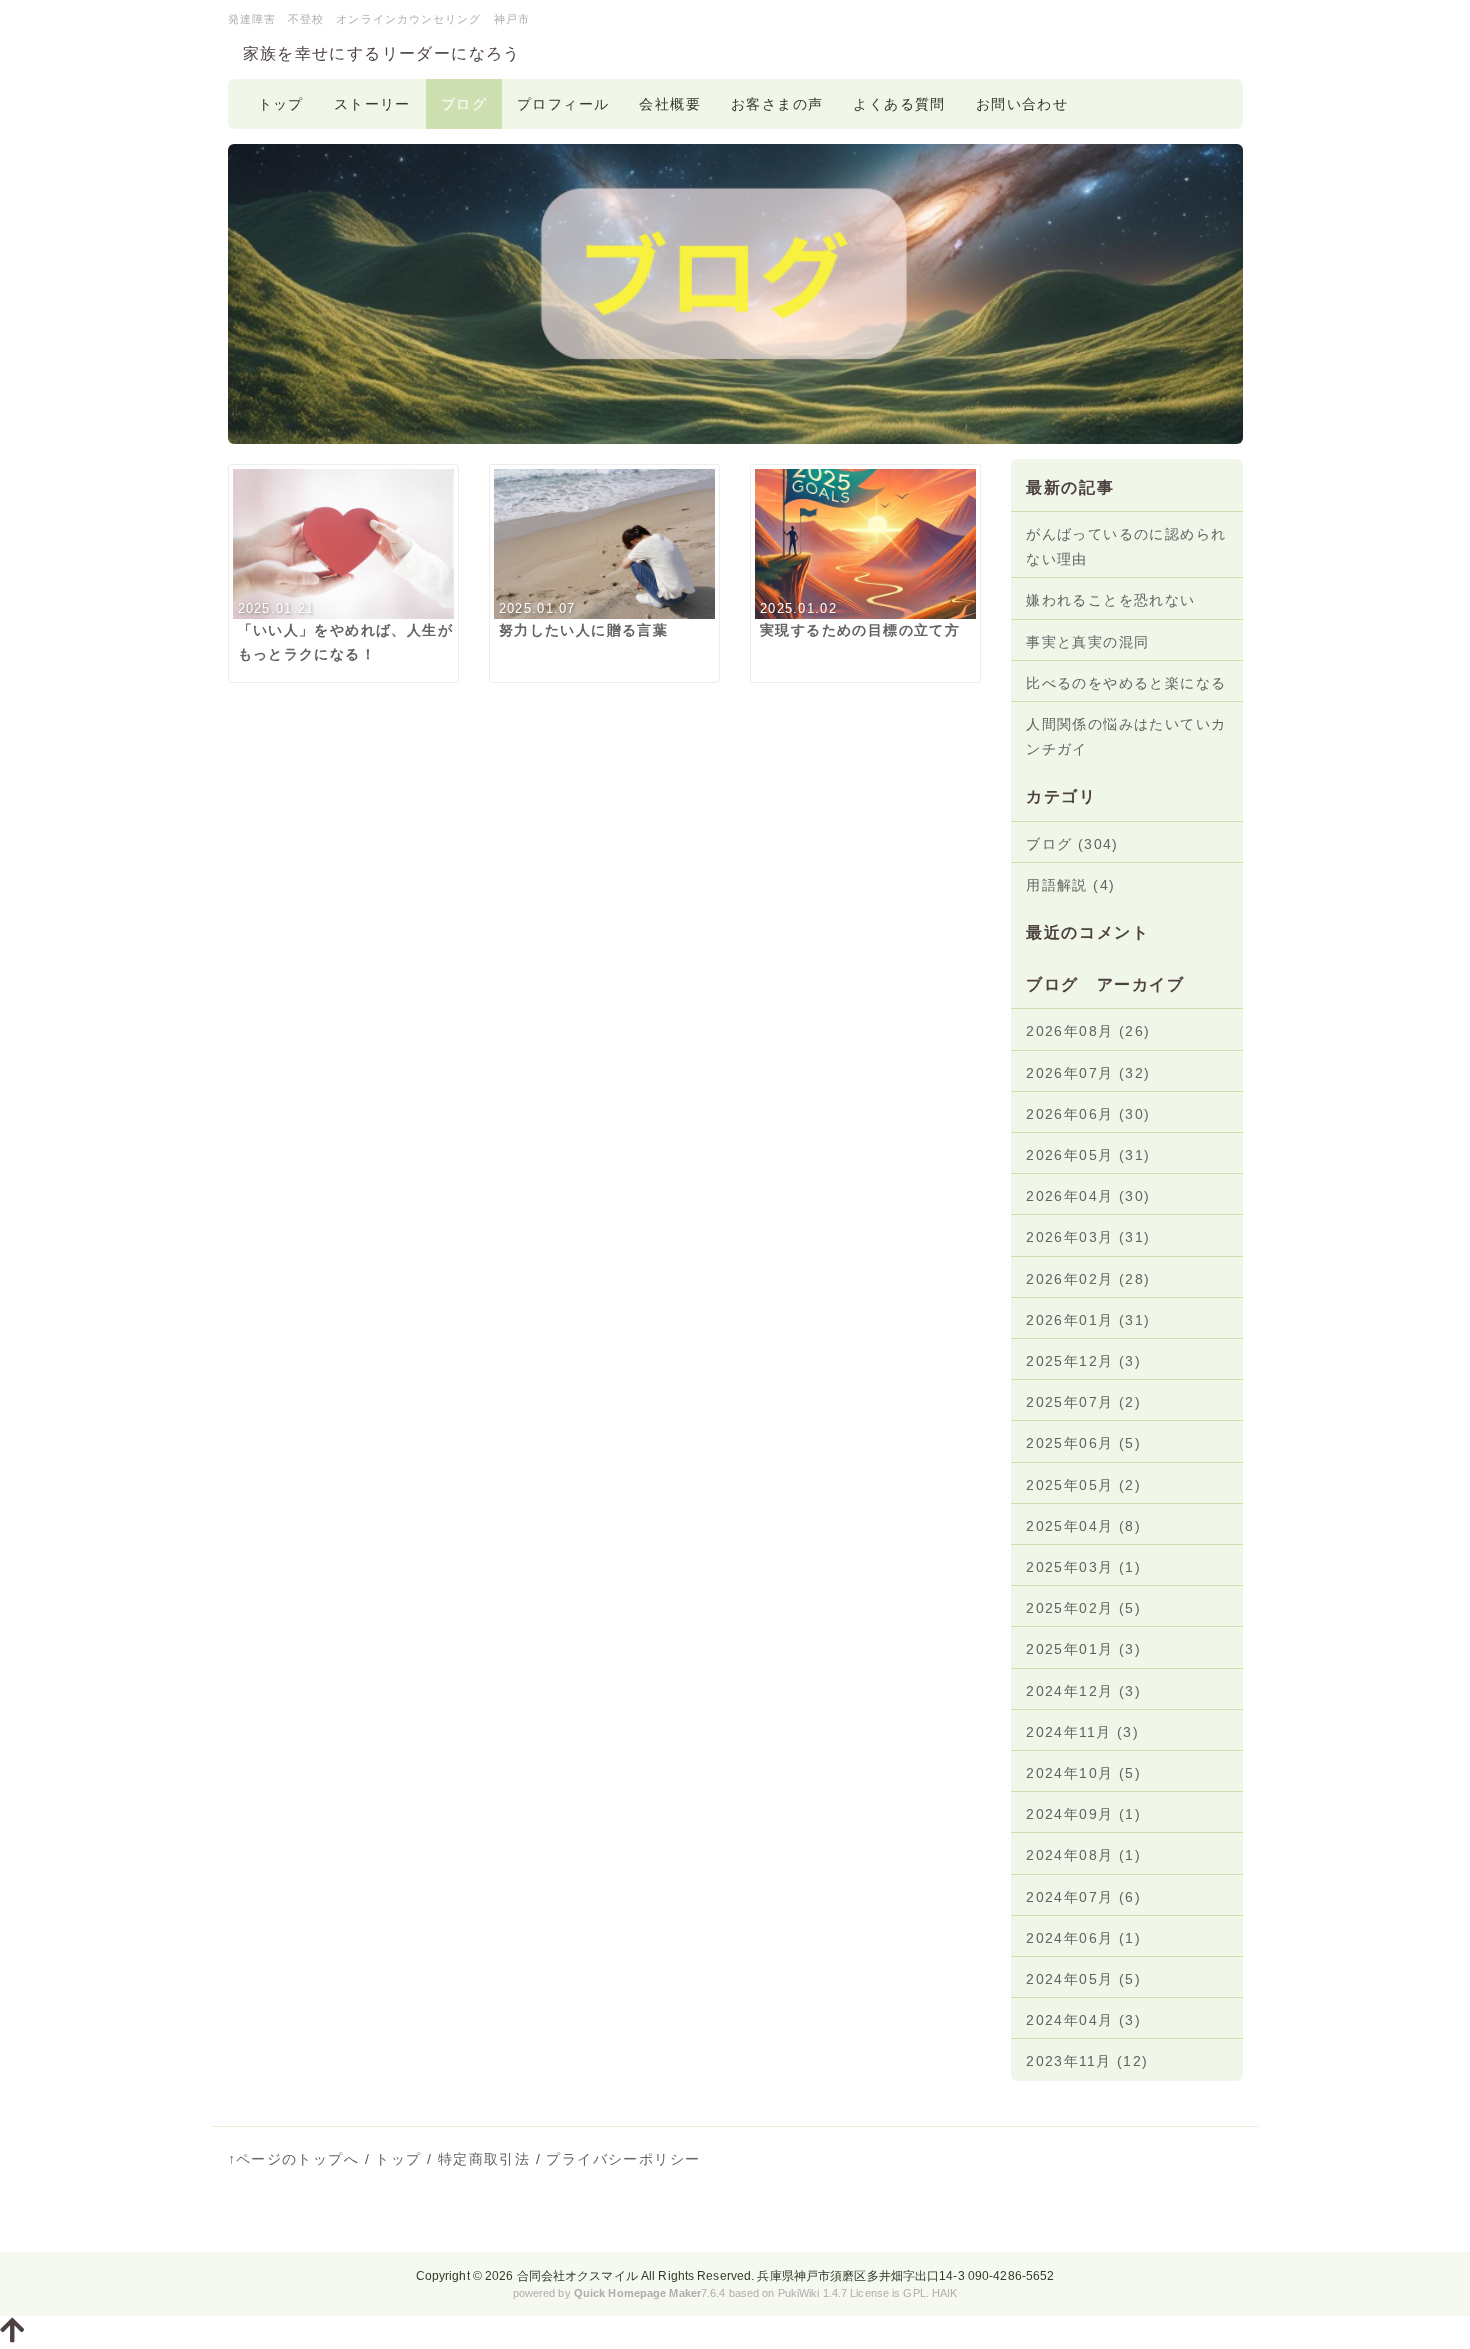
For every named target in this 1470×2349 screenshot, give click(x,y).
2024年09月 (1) (1083, 1814)
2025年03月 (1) (1083, 1567)
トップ (281, 104)
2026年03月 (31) (1088, 1237)
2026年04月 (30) (1088, 1196)
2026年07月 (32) (1088, 1073)
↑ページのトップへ (294, 2159)
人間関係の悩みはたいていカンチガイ (1126, 736)
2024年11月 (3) (1082, 1732)
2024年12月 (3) (1083, 1691)
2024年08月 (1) (1083, 1855)
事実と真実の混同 (1087, 642)
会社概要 (670, 104)
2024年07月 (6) (1083, 1897)
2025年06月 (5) (1083, 1443)
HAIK (944, 2293)
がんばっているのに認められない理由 (1126, 546)
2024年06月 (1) (1083, 1938)
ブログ (464, 104)
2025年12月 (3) (1083, 1361)
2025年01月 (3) (1083, 1649)
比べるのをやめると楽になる (1126, 683)
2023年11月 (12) (1087, 2061)
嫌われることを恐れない (1110, 600)
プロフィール (563, 104)
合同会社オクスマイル (577, 2276)
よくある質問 (899, 104)
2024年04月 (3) (1083, 2020)
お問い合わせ (1022, 104)
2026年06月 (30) (1088, 1114)
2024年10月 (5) (1083, 1773)
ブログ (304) (1072, 844)
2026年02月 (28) (1088, 1279)
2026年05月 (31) (1088, 1155)
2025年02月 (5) (1083, 1608)
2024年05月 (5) (1083, 1979)
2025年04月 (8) (1083, 1526)
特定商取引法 (484, 2159)
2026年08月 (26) (1088, 1031)
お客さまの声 (777, 104)
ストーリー (372, 104)
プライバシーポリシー (623, 2159)
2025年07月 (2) (1083, 1402)
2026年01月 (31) (1088, 1320)
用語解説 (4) (1070, 885)
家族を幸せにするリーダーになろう (382, 53)
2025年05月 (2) (1083, 1485)
